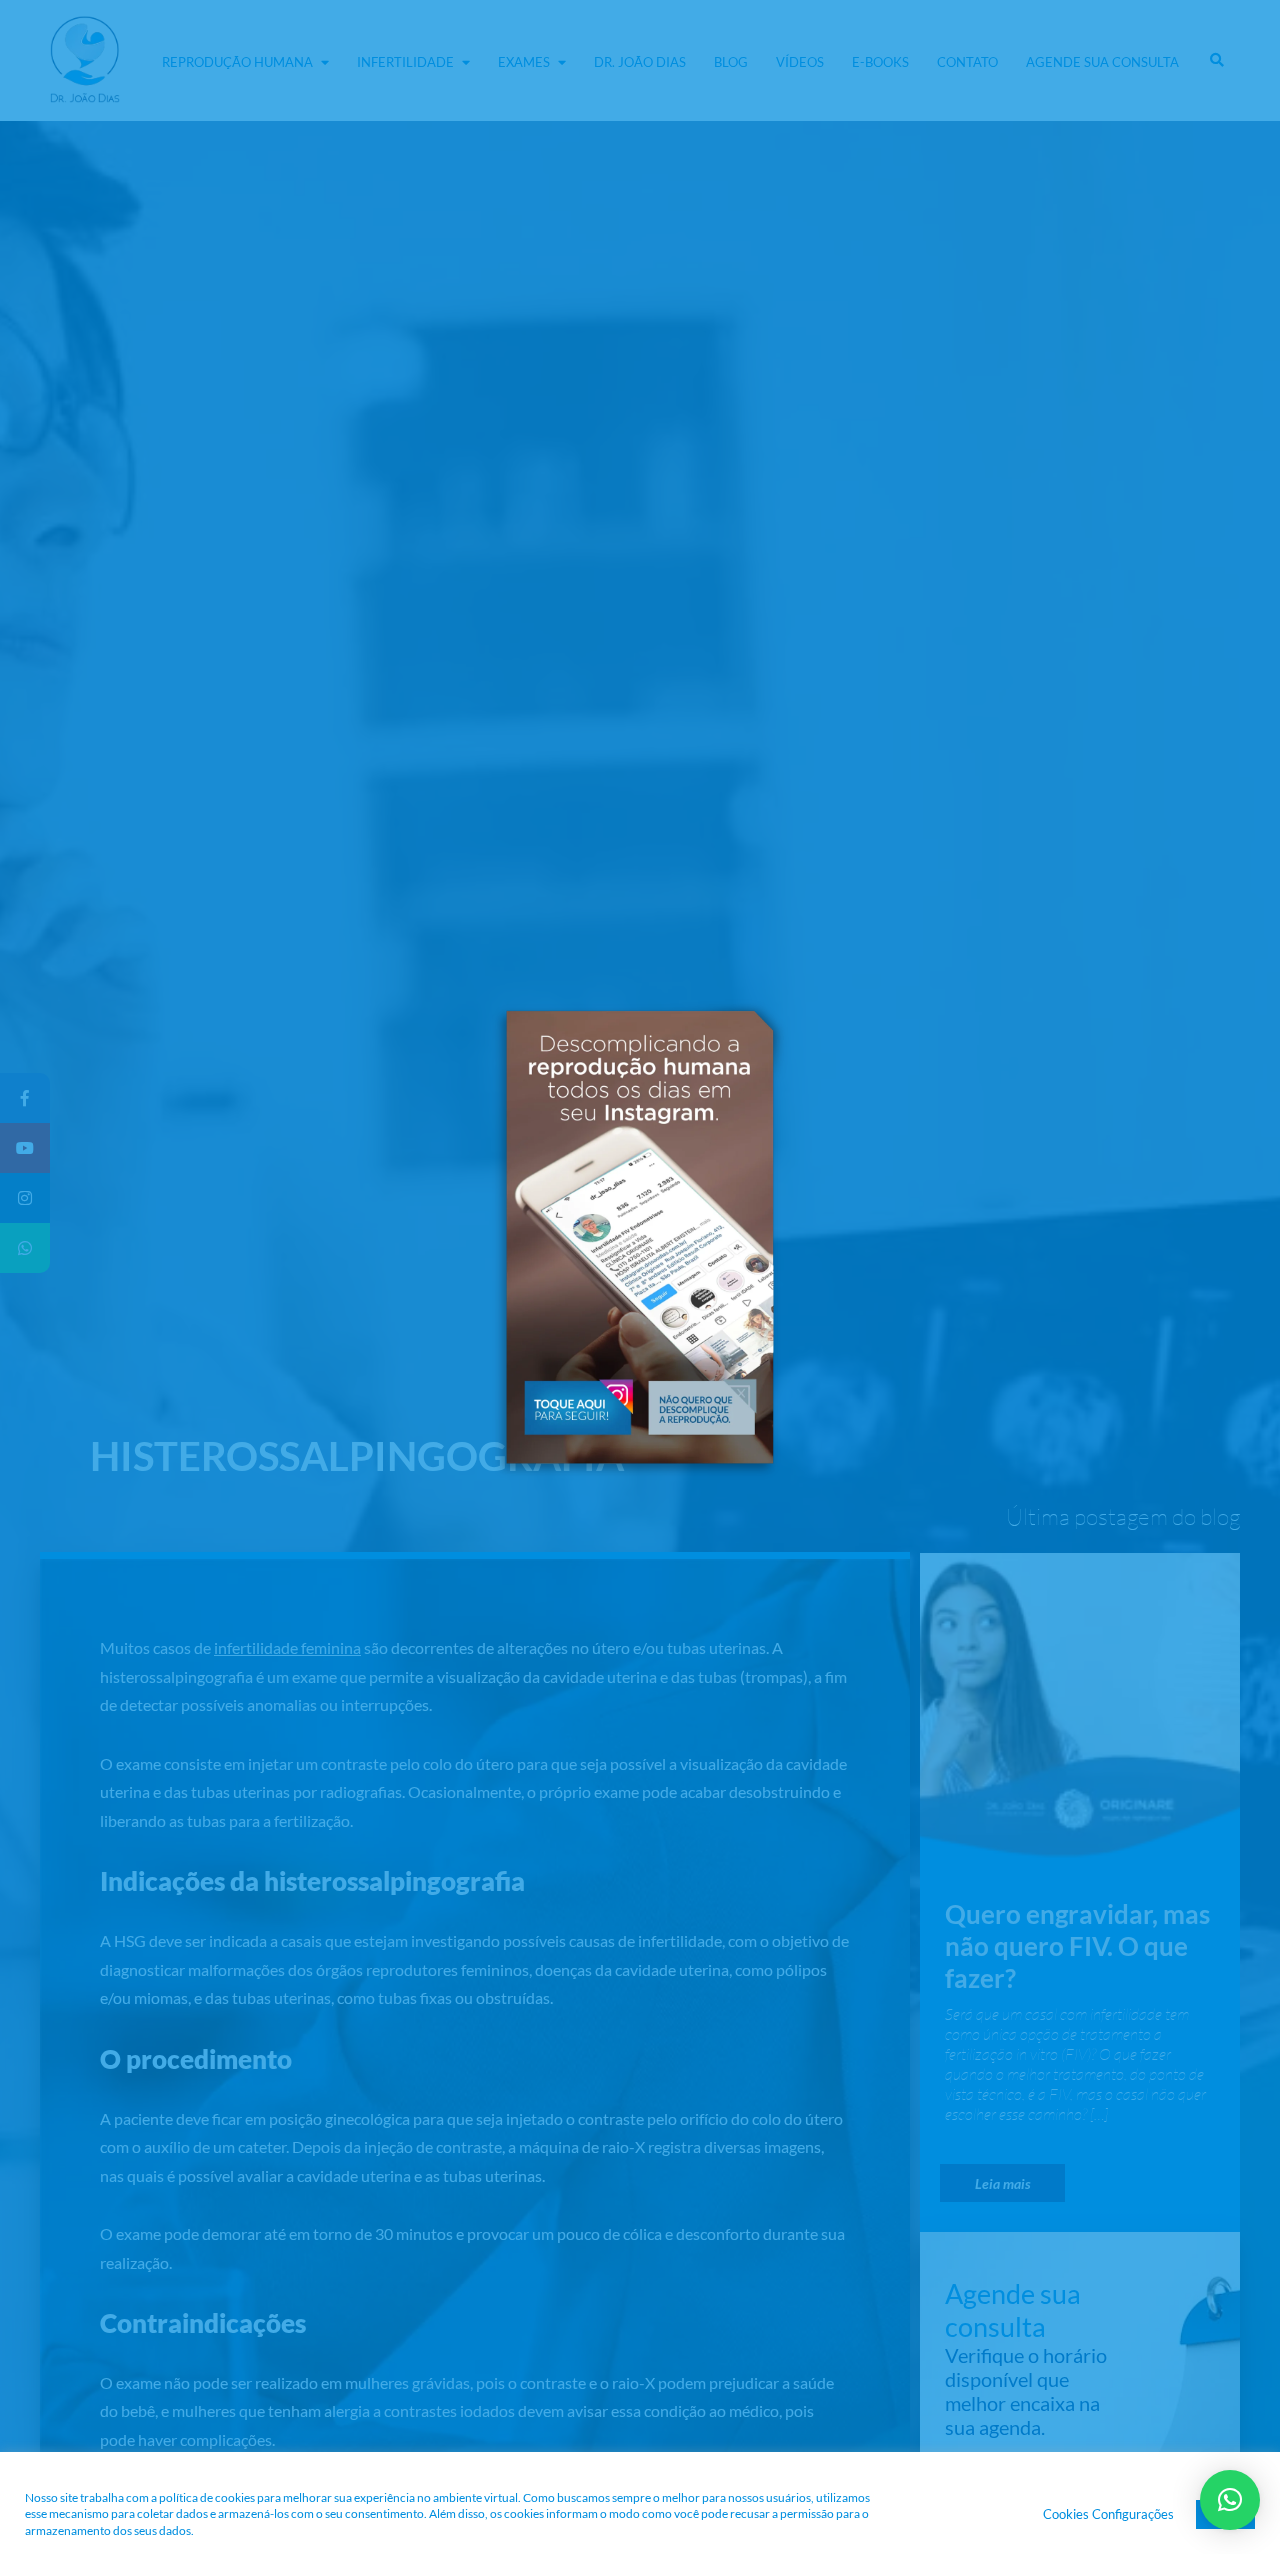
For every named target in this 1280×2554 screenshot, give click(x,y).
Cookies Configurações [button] (1108, 2514)
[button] (703, 1406)
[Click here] (577, 1406)
